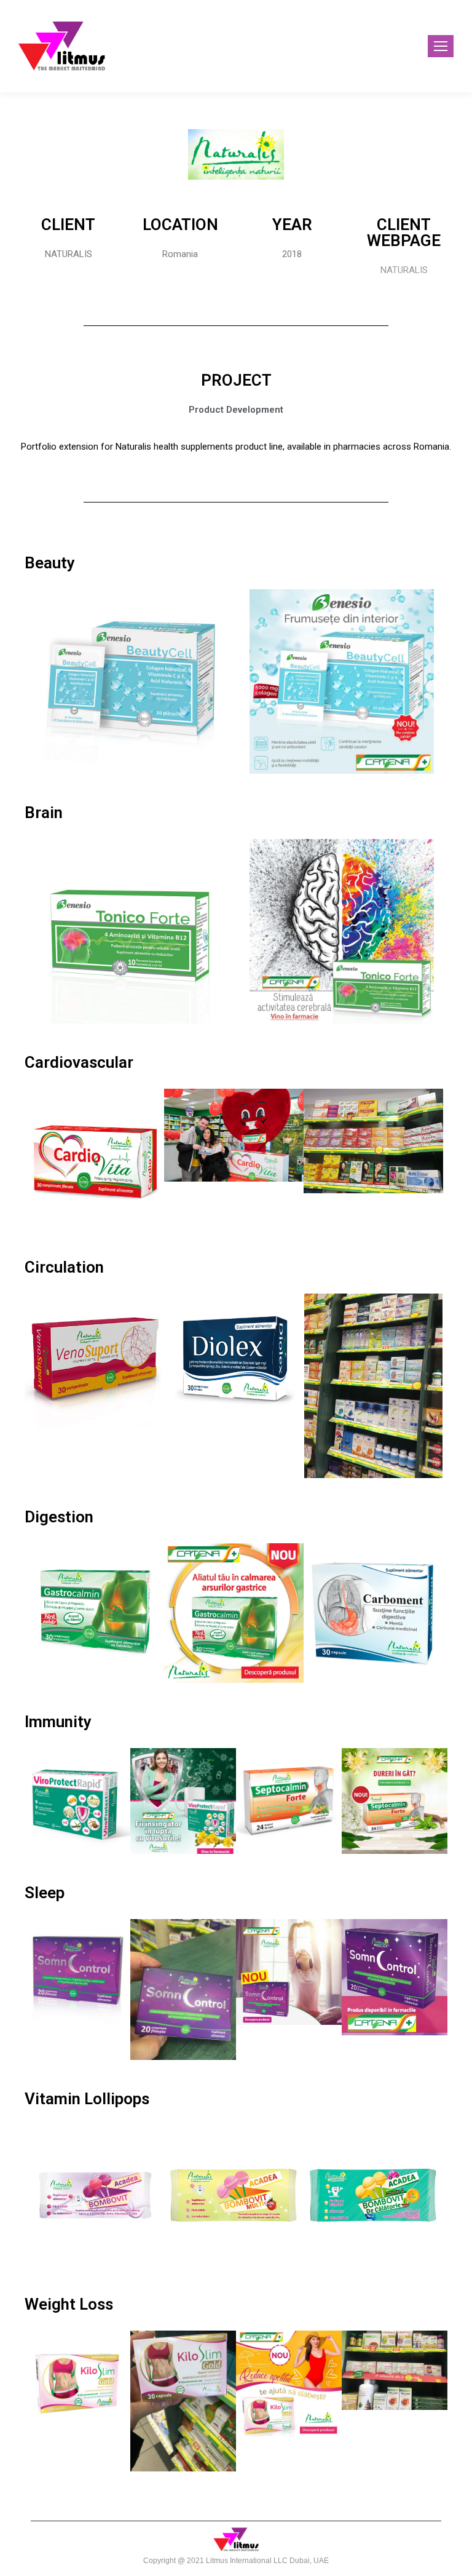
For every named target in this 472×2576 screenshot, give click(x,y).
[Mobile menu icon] (441, 46)
